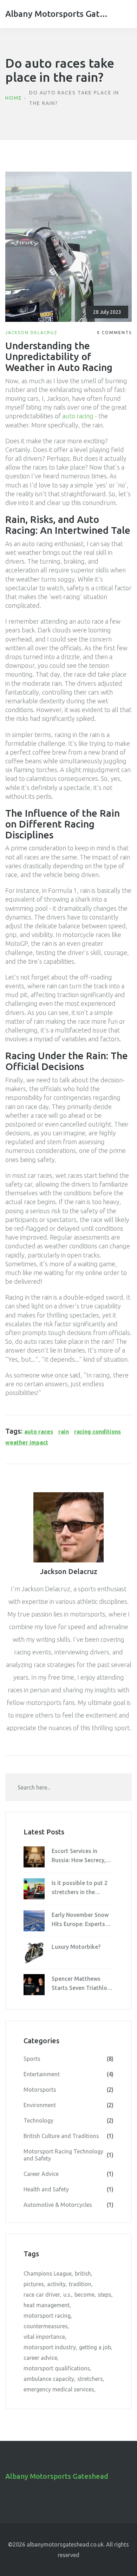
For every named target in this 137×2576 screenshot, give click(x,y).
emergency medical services (59, 2389)
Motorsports (68, 2090)
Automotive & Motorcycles (68, 2205)
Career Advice (68, 2174)
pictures (34, 2284)
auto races (39, 1432)
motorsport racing (47, 2316)
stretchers (90, 2379)
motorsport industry (50, 2347)
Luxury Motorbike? (76, 1947)
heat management (47, 2305)
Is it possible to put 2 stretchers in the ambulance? (80, 1888)
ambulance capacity (49, 2379)
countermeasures (46, 2326)
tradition (80, 2284)
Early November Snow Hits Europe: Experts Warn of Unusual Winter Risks (80, 1920)
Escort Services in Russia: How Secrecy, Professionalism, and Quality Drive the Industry (79, 1856)
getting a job (95, 2347)
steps (105, 2295)
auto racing (78, 416)
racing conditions (97, 1432)
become (84, 2295)
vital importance (44, 2337)
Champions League (48, 2273)
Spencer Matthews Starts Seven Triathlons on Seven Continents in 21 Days (82, 1984)
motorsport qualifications (57, 2368)
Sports (68, 2059)
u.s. (67, 2295)
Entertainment (68, 2074)
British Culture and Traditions (68, 2136)
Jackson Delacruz (31, 333)
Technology (68, 2120)
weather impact (27, 1442)
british (83, 2273)
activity (56, 2284)
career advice (40, 2358)
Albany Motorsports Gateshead (58, 14)
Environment (68, 2105)
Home (14, 98)
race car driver (42, 2295)
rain (64, 1432)
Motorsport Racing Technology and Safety (68, 2155)
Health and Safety (68, 2189)
